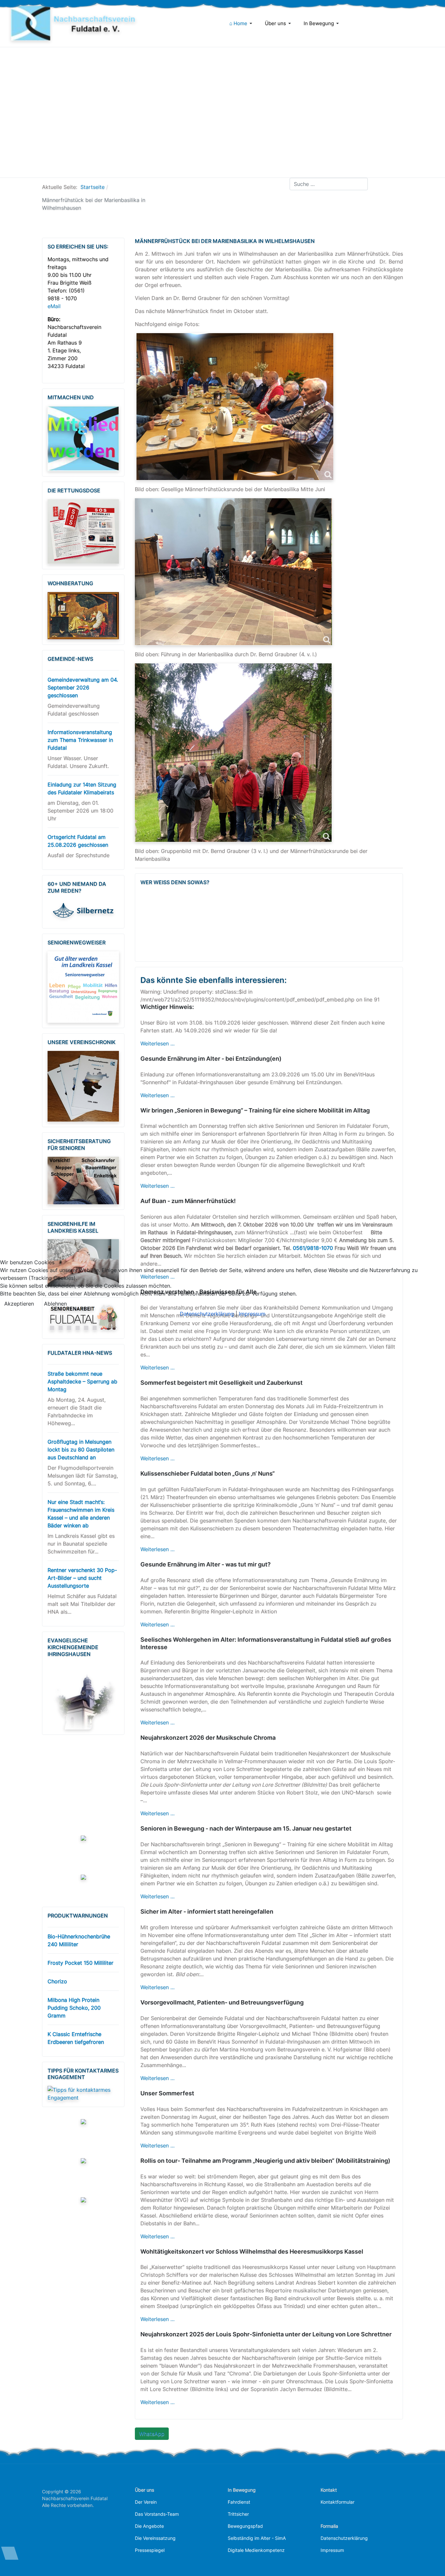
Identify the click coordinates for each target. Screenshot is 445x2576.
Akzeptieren (19, 1304)
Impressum (252, 1314)
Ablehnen (55, 1304)
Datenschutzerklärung (207, 1314)
